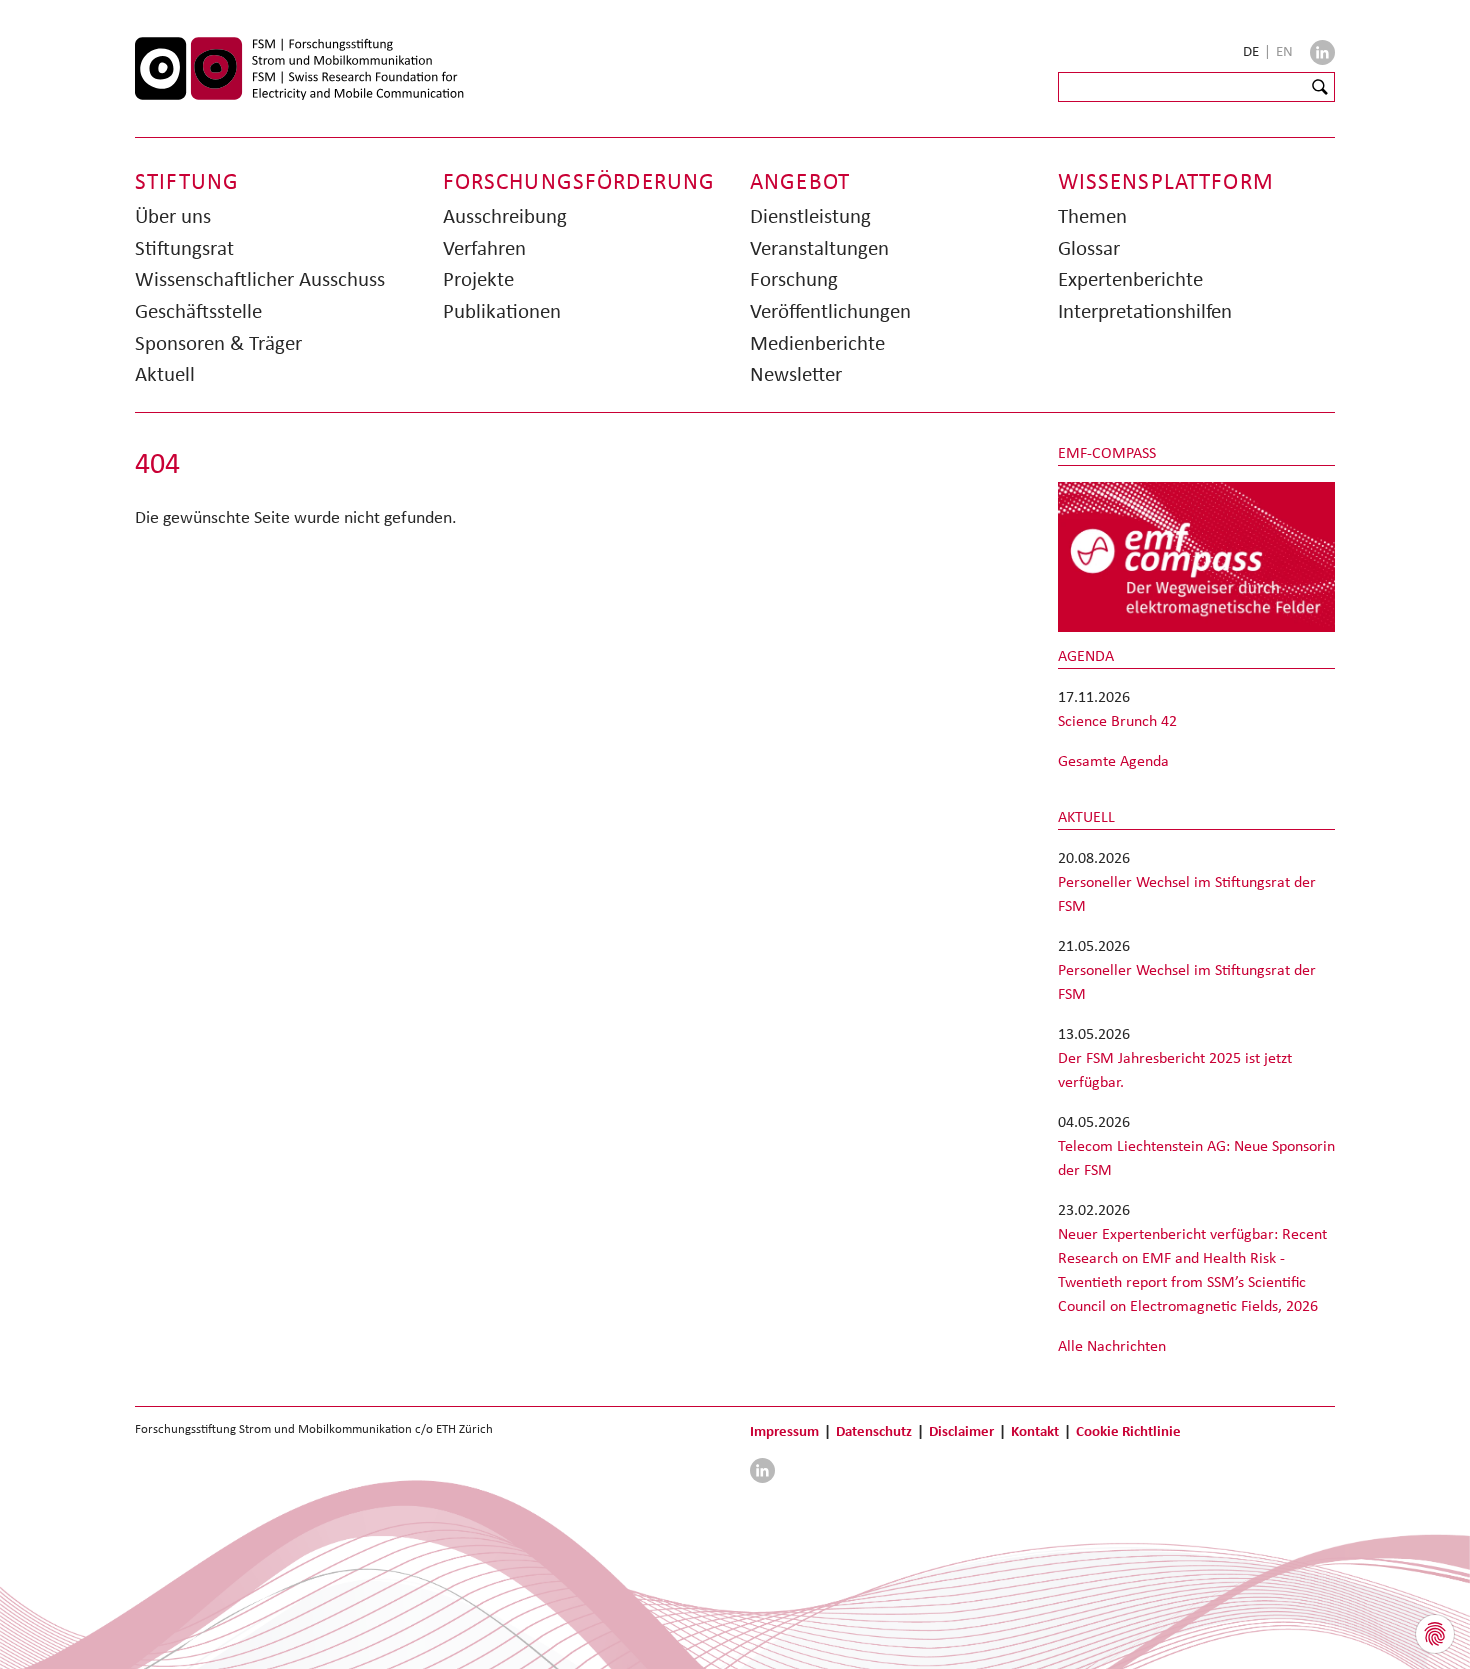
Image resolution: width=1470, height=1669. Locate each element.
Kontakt (1035, 1430)
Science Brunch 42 (1117, 720)
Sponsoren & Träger (218, 343)
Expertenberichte (1130, 279)
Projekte (478, 279)
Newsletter (796, 374)
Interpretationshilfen (1145, 311)
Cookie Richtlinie (1128, 1430)
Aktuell (165, 374)
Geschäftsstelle (198, 311)
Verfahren (484, 248)
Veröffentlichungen (830, 311)
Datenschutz (874, 1430)
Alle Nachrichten (1112, 1345)
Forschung (794, 279)
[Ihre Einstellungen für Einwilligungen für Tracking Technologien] (1435, 1634)
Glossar (1089, 248)
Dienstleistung (810, 216)
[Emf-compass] (1197, 556)
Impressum (784, 1430)
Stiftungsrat (184, 248)
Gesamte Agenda (1113, 760)
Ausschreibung (505, 216)
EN (1284, 51)
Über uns (173, 216)
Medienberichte (817, 343)
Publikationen (502, 311)
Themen (1092, 216)
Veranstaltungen (819, 248)
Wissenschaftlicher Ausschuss (260, 279)
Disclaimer (961, 1430)
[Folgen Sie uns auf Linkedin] (1322, 52)
